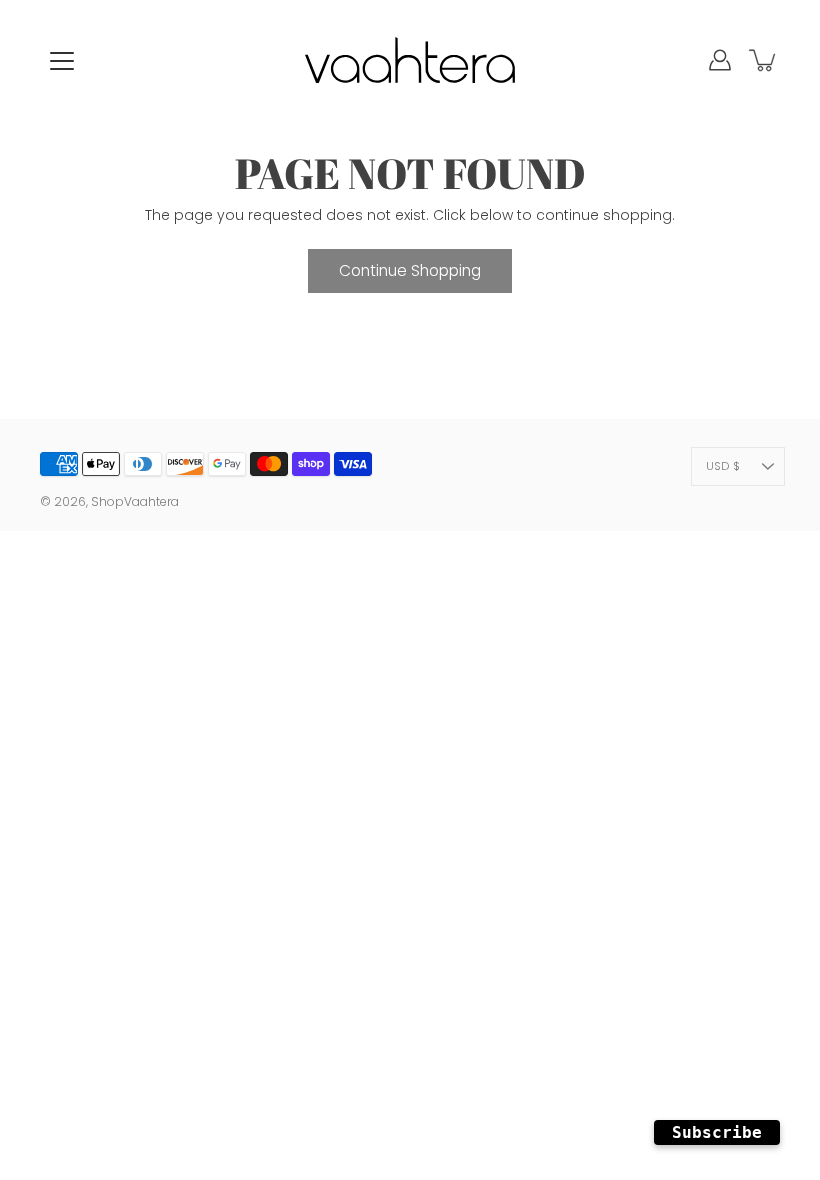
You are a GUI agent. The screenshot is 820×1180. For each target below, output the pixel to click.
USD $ (723, 466)
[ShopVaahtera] (410, 60)
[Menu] (62, 61)
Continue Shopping (410, 270)
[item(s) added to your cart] (764, 60)
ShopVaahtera (135, 501)
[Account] (720, 60)
